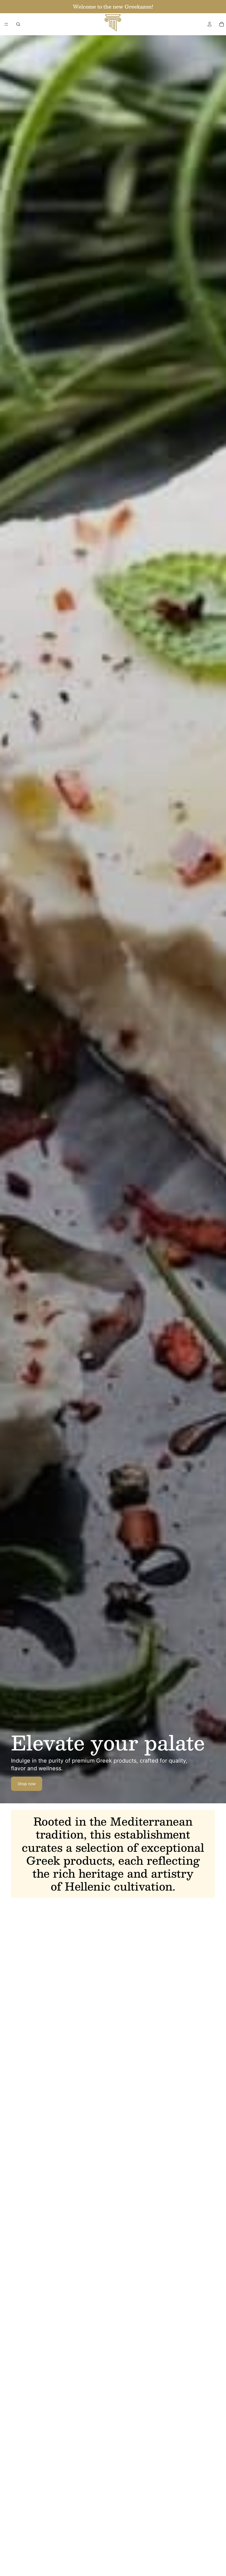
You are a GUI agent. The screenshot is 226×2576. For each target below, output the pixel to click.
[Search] (18, 24)
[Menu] (6, 24)
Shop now (27, 1784)
